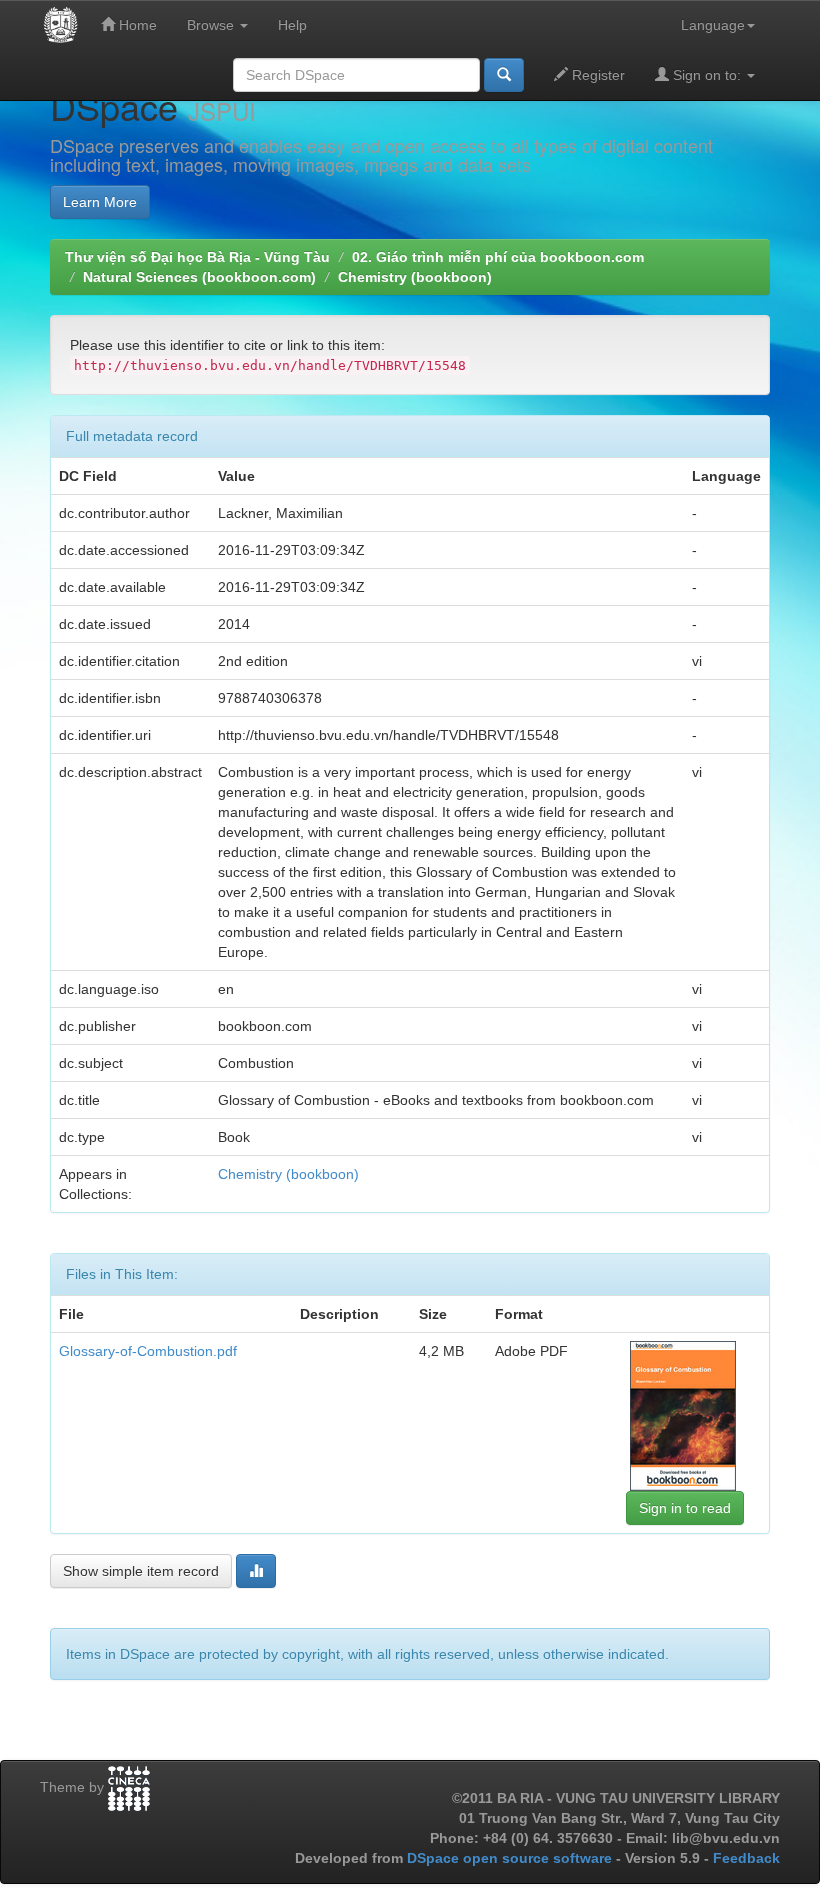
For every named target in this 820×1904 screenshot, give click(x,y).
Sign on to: (707, 75)
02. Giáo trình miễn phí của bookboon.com (498, 257)
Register (596, 75)
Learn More (100, 202)
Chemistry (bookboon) (415, 277)
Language (713, 25)
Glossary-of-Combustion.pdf (148, 1351)
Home (136, 25)
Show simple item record (141, 1571)
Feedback (746, 1858)
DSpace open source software (511, 1858)
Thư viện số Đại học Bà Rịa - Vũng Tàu (197, 257)
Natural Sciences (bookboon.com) (199, 277)
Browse (212, 25)
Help (292, 25)
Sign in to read (685, 1508)
